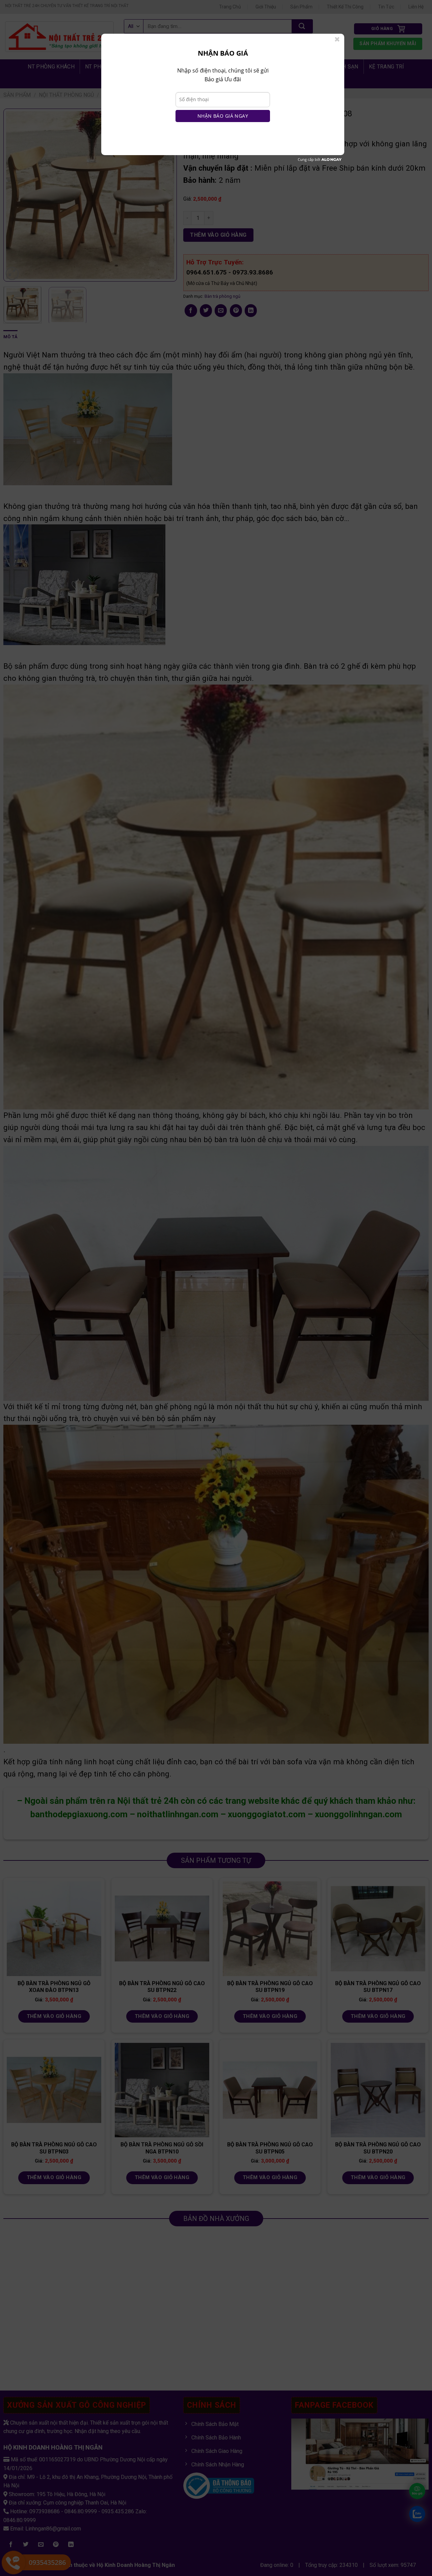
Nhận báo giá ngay (223, 116)
